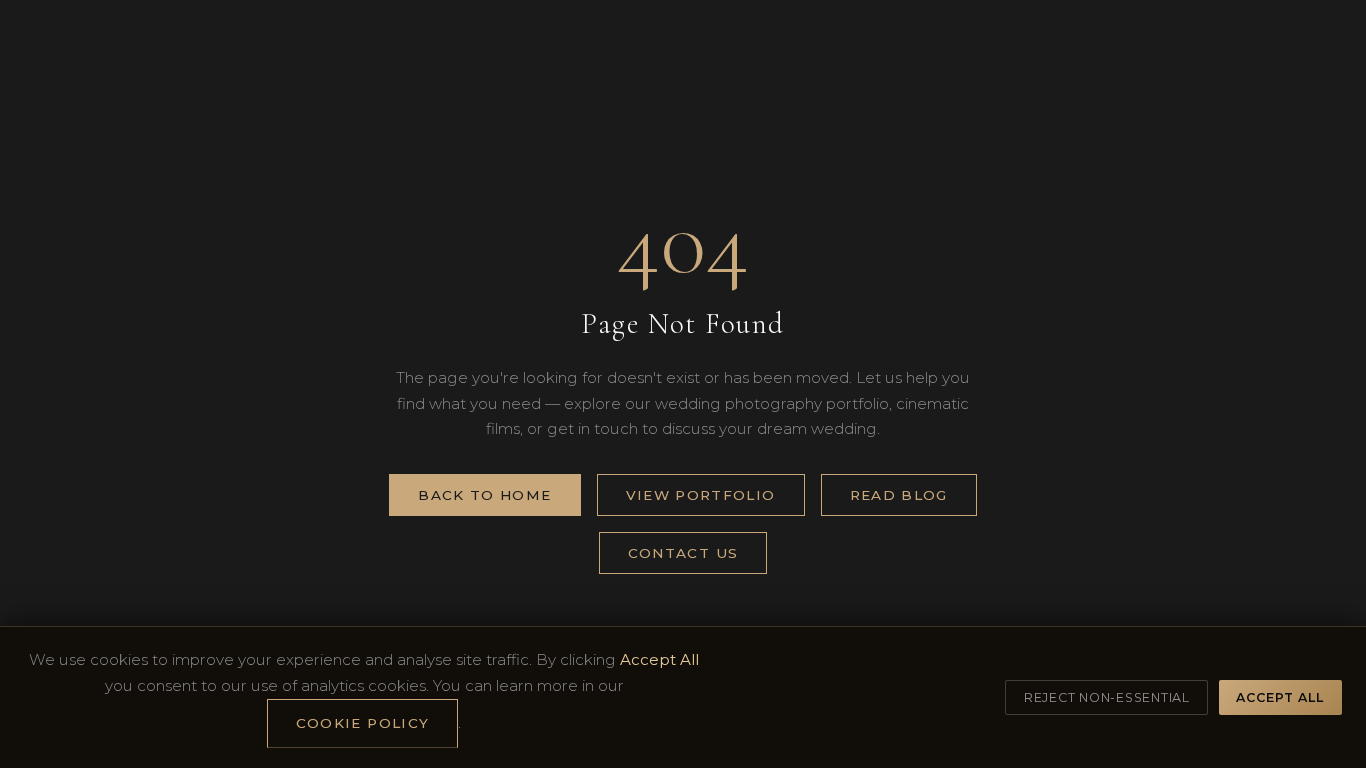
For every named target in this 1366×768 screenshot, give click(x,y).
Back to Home (484, 495)
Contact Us (683, 553)
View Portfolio (701, 495)
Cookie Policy (363, 723)
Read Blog (899, 495)
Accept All (1280, 697)
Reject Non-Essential (1107, 697)
